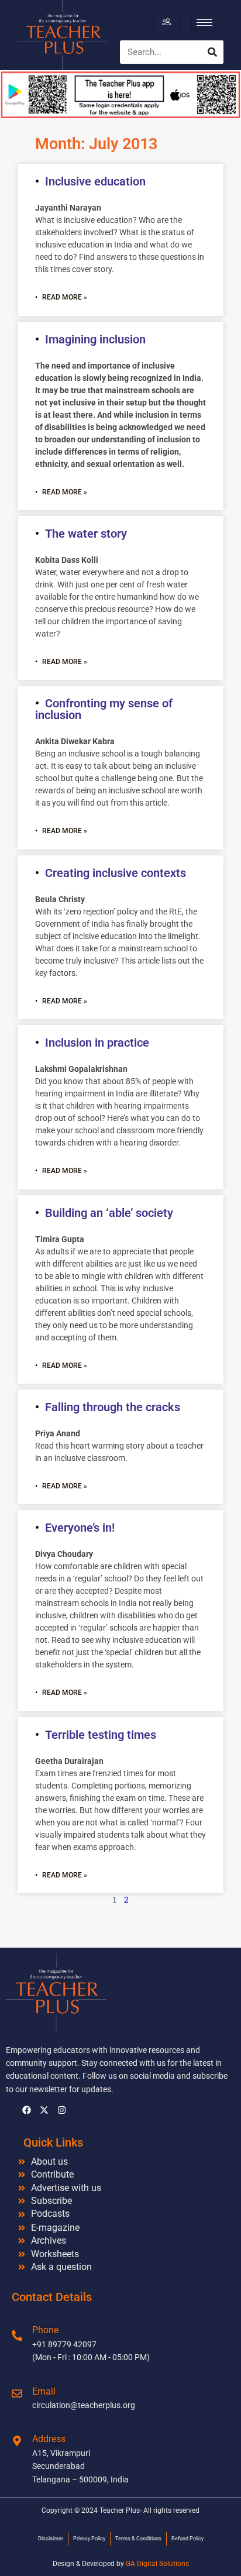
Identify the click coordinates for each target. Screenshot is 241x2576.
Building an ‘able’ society (109, 1213)
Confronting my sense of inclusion (104, 709)
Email (44, 2391)
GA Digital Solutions (157, 2564)
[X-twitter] (44, 2110)
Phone (45, 2330)
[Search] (212, 52)
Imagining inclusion (95, 339)
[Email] (17, 2393)
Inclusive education (95, 181)
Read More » (65, 297)
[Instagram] (61, 2110)
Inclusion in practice (97, 1043)
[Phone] (17, 2336)
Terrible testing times (101, 1735)
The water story (86, 534)
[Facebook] (26, 2110)
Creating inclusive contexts (116, 873)
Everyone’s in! (80, 1528)
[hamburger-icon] (166, 22)
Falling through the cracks (113, 1407)
